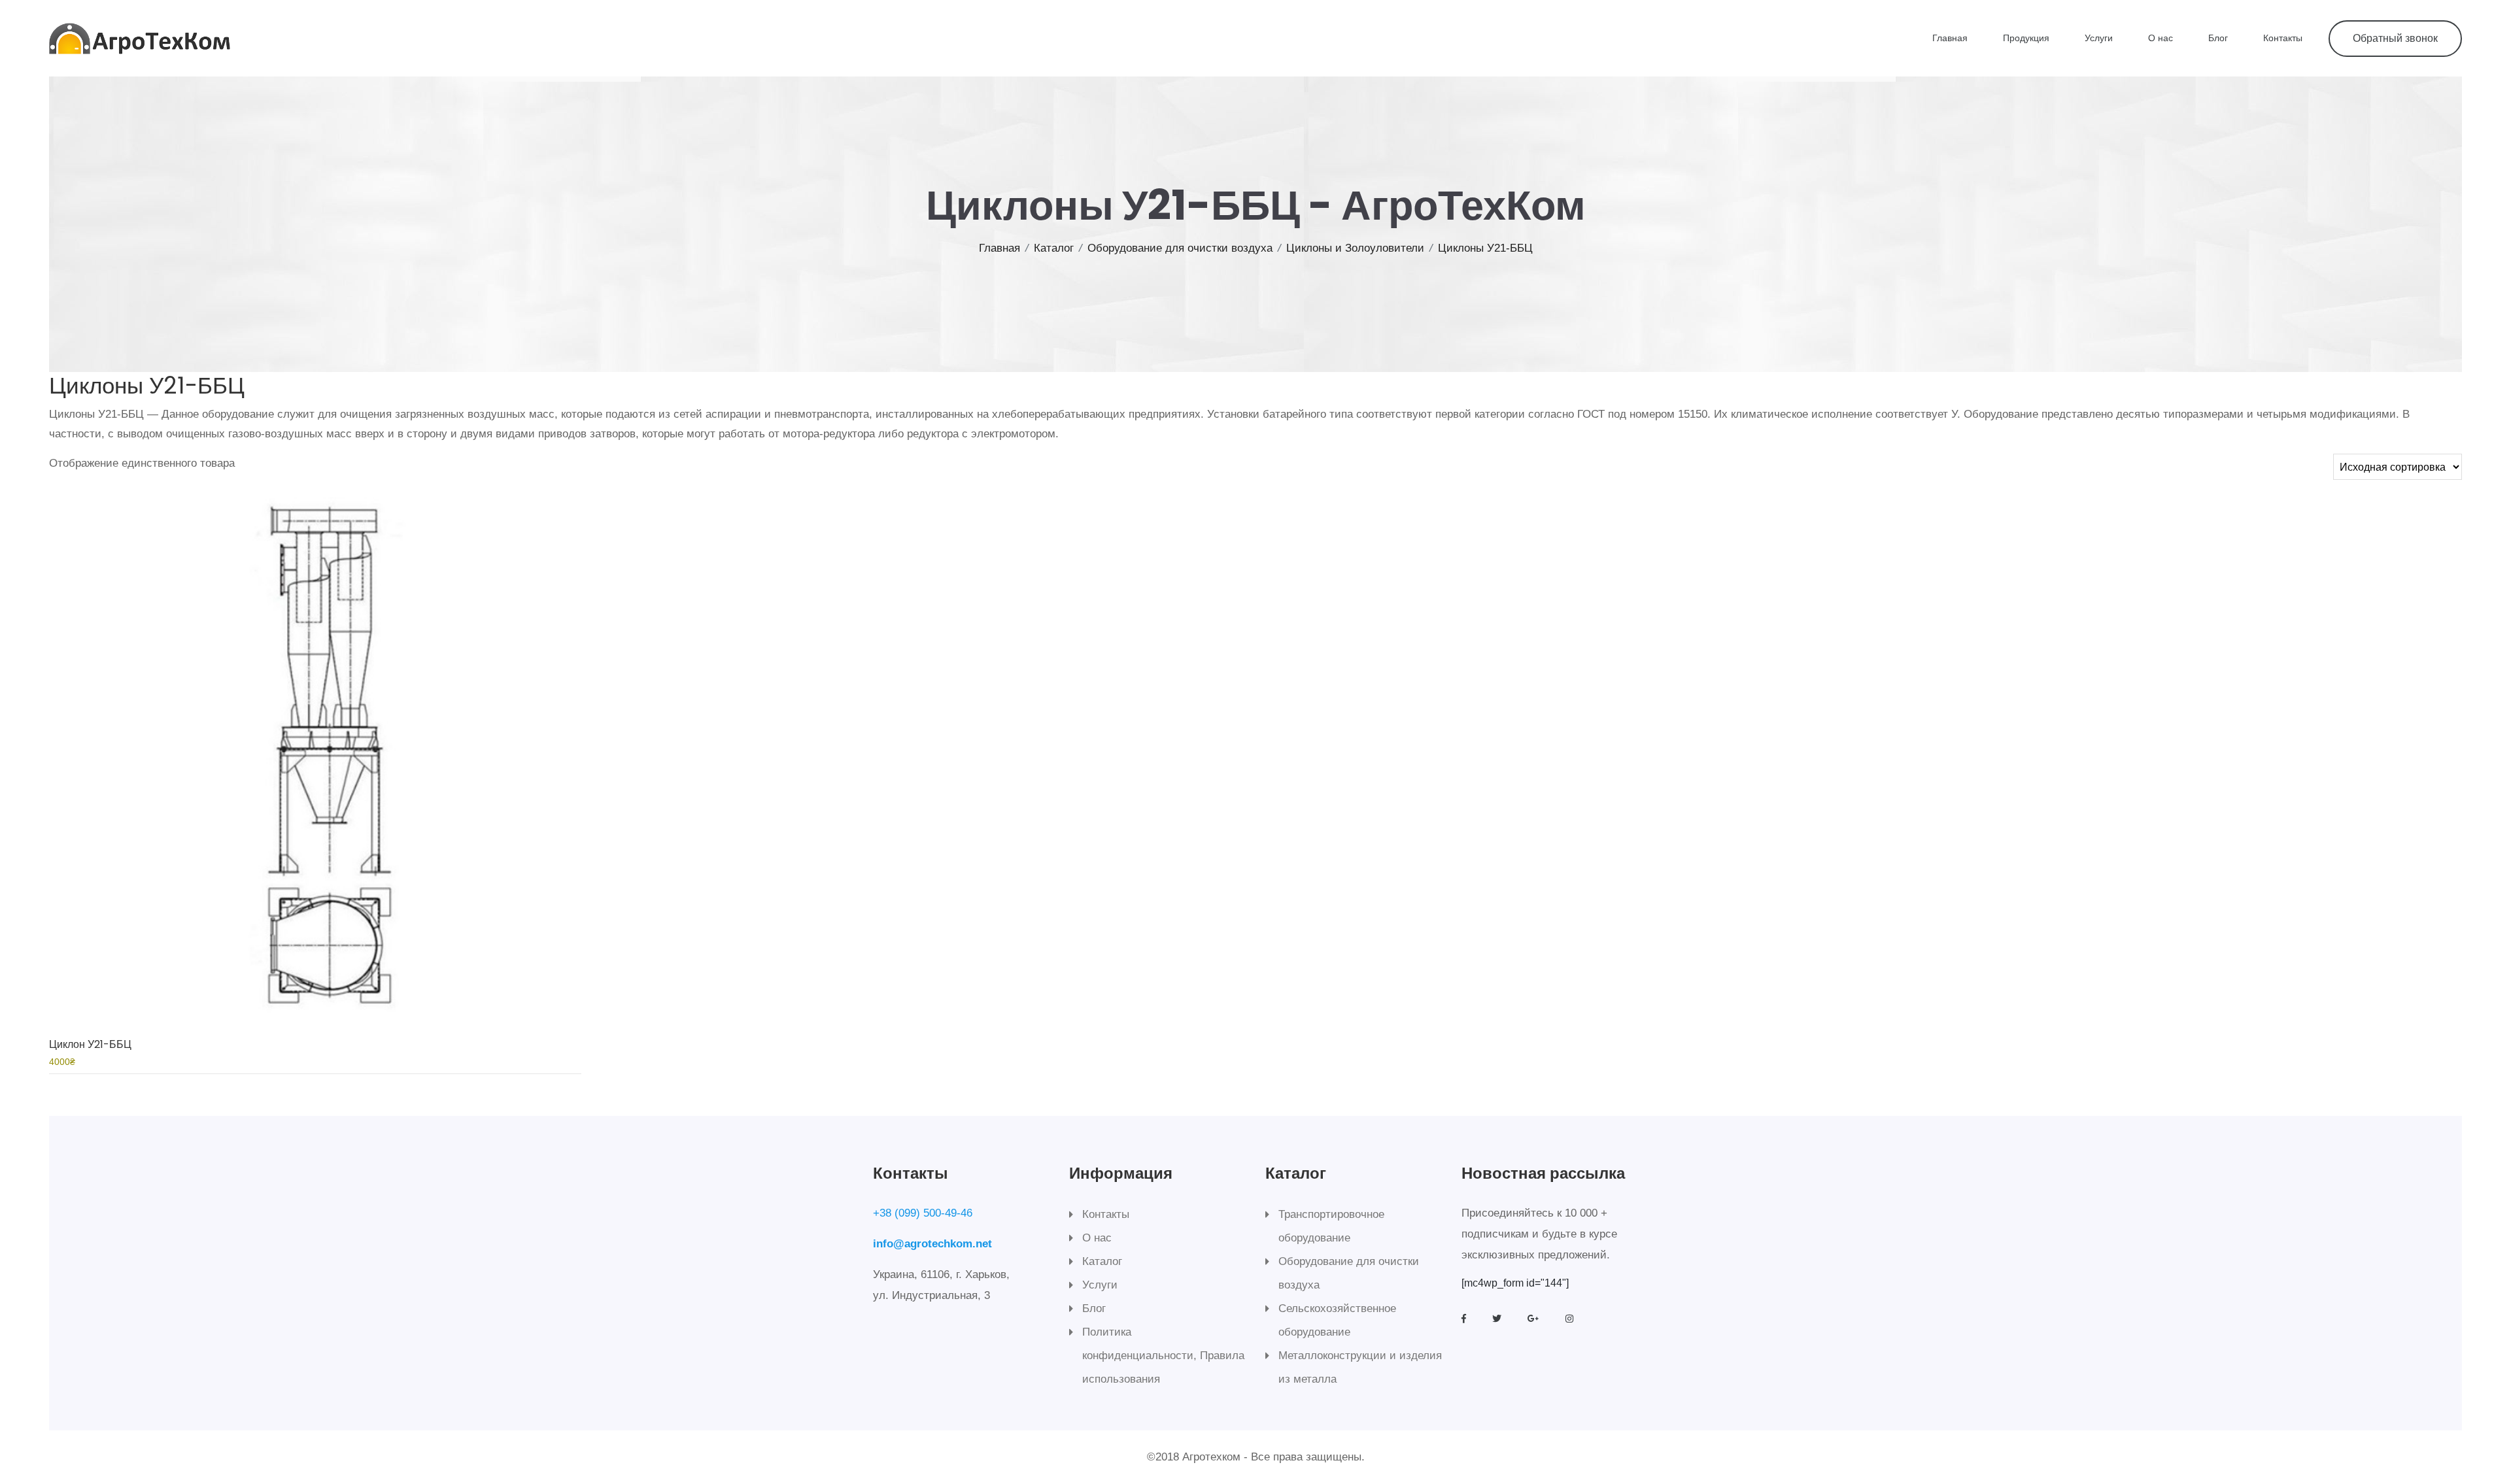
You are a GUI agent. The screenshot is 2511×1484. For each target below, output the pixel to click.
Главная (1950, 38)
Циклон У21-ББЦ (90, 1044)
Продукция (2026, 38)
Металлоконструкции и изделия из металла (1360, 1367)
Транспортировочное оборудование (1331, 1226)
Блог (2218, 38)
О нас (2161, 38)
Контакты (2283, 38)
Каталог (1054, 248)
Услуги (2099, 38)
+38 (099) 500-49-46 (923, 1213)
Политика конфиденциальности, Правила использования (1163, 1356)
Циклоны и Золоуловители (1355, 248)
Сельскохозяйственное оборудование (1337, 1320)
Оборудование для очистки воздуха (1180, 248)
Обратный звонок (2395, 38)
